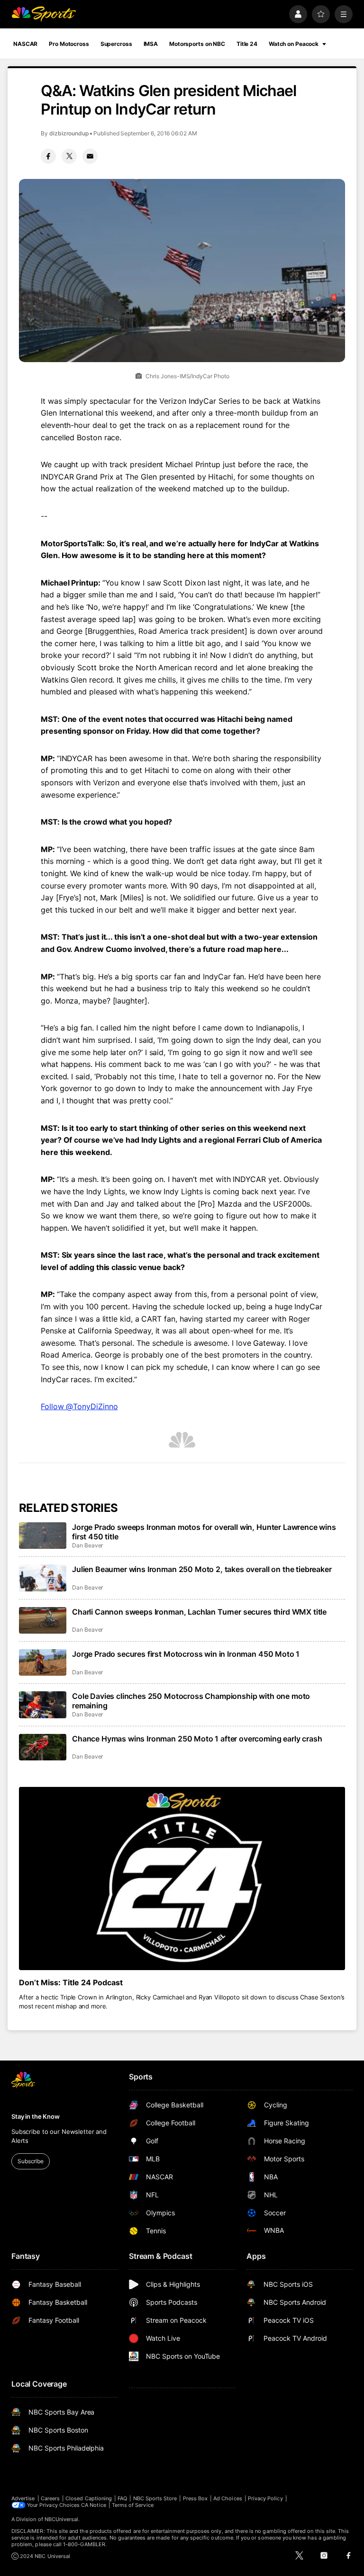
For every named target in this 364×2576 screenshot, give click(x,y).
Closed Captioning (89, 2498)
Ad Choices (228, 2498)
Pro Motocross (69, 44)
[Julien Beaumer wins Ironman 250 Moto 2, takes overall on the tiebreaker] (43, 1578)
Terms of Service (133, 2505)
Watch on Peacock (294, 44)
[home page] (44, 14)
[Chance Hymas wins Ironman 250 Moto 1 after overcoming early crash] (43, 1747)
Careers (50, 2498)
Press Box (196, 2498)
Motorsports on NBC (197, 44)
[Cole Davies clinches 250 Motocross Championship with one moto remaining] (43, 1705)
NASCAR (25, 44)
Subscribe (31, 2161)
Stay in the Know (36, 2116)
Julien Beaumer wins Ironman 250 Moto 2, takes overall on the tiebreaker (202, 1569)
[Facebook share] (48, 156)
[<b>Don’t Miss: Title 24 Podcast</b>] (182, 1879)
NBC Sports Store (155, 2498)
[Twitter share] (69, 156)
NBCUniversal (62, 2519)
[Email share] (90, 156)
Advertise (23, 2498)
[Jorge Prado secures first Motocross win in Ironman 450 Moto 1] (43, 1662)
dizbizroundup (69, 133)
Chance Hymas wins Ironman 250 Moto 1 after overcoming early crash (197, 1739)
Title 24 (247, 44)
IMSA (151, 44)
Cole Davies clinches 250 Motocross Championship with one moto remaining (191, 1701)
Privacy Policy (265, 2498)
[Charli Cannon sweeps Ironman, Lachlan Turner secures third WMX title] (43, 1620)
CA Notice (94, 2505)
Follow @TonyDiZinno (79, 1406)
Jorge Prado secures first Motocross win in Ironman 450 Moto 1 (186, 1654)
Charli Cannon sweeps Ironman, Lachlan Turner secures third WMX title (199, 1612)
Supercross (116, 44)
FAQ (122, 2498)
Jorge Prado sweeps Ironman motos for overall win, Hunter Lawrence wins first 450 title (204, 1532)
